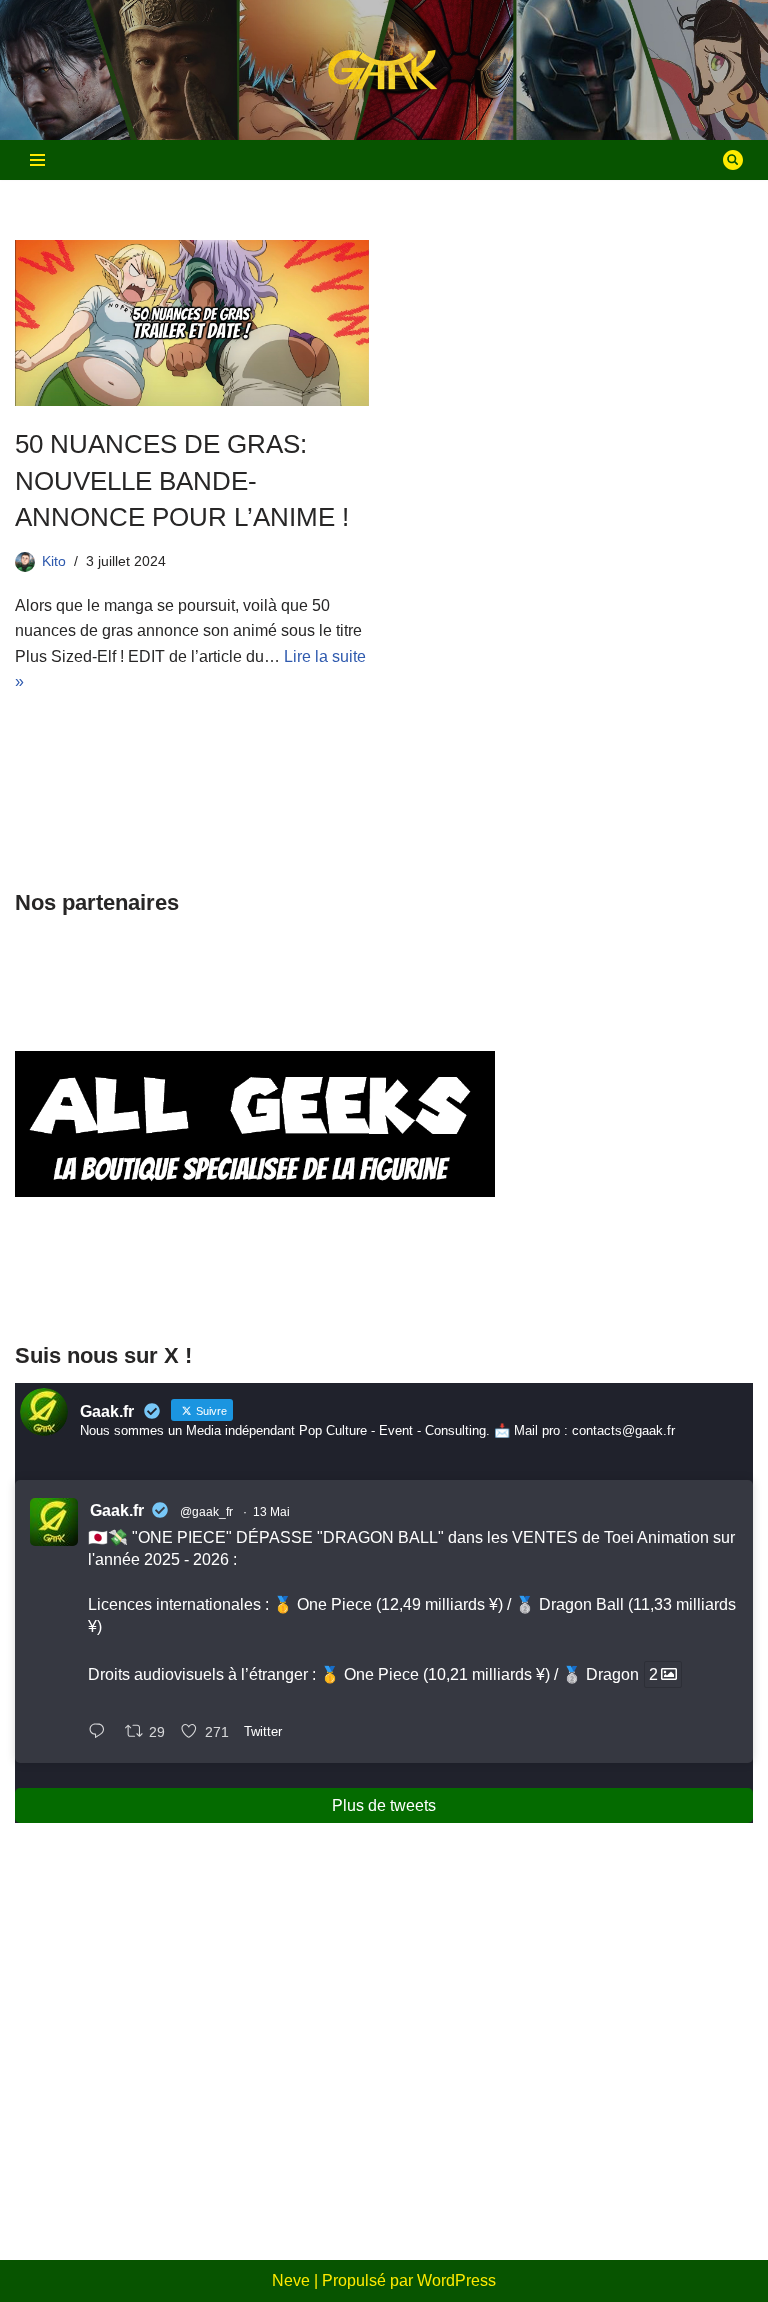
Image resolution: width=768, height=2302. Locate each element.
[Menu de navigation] (37, 160)
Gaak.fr (117, 1510)
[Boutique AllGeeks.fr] (255, 1284)
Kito (54, 561)
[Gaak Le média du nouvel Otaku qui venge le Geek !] (384, 70)
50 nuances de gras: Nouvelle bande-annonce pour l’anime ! (182, 480)
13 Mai (271, 1512)
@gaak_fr (206, 1512)
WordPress (456, 2280)
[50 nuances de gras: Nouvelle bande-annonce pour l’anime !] (192, 323)
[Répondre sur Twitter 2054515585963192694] (101, 1733)
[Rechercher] (733, 160)
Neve (291, 2280)
